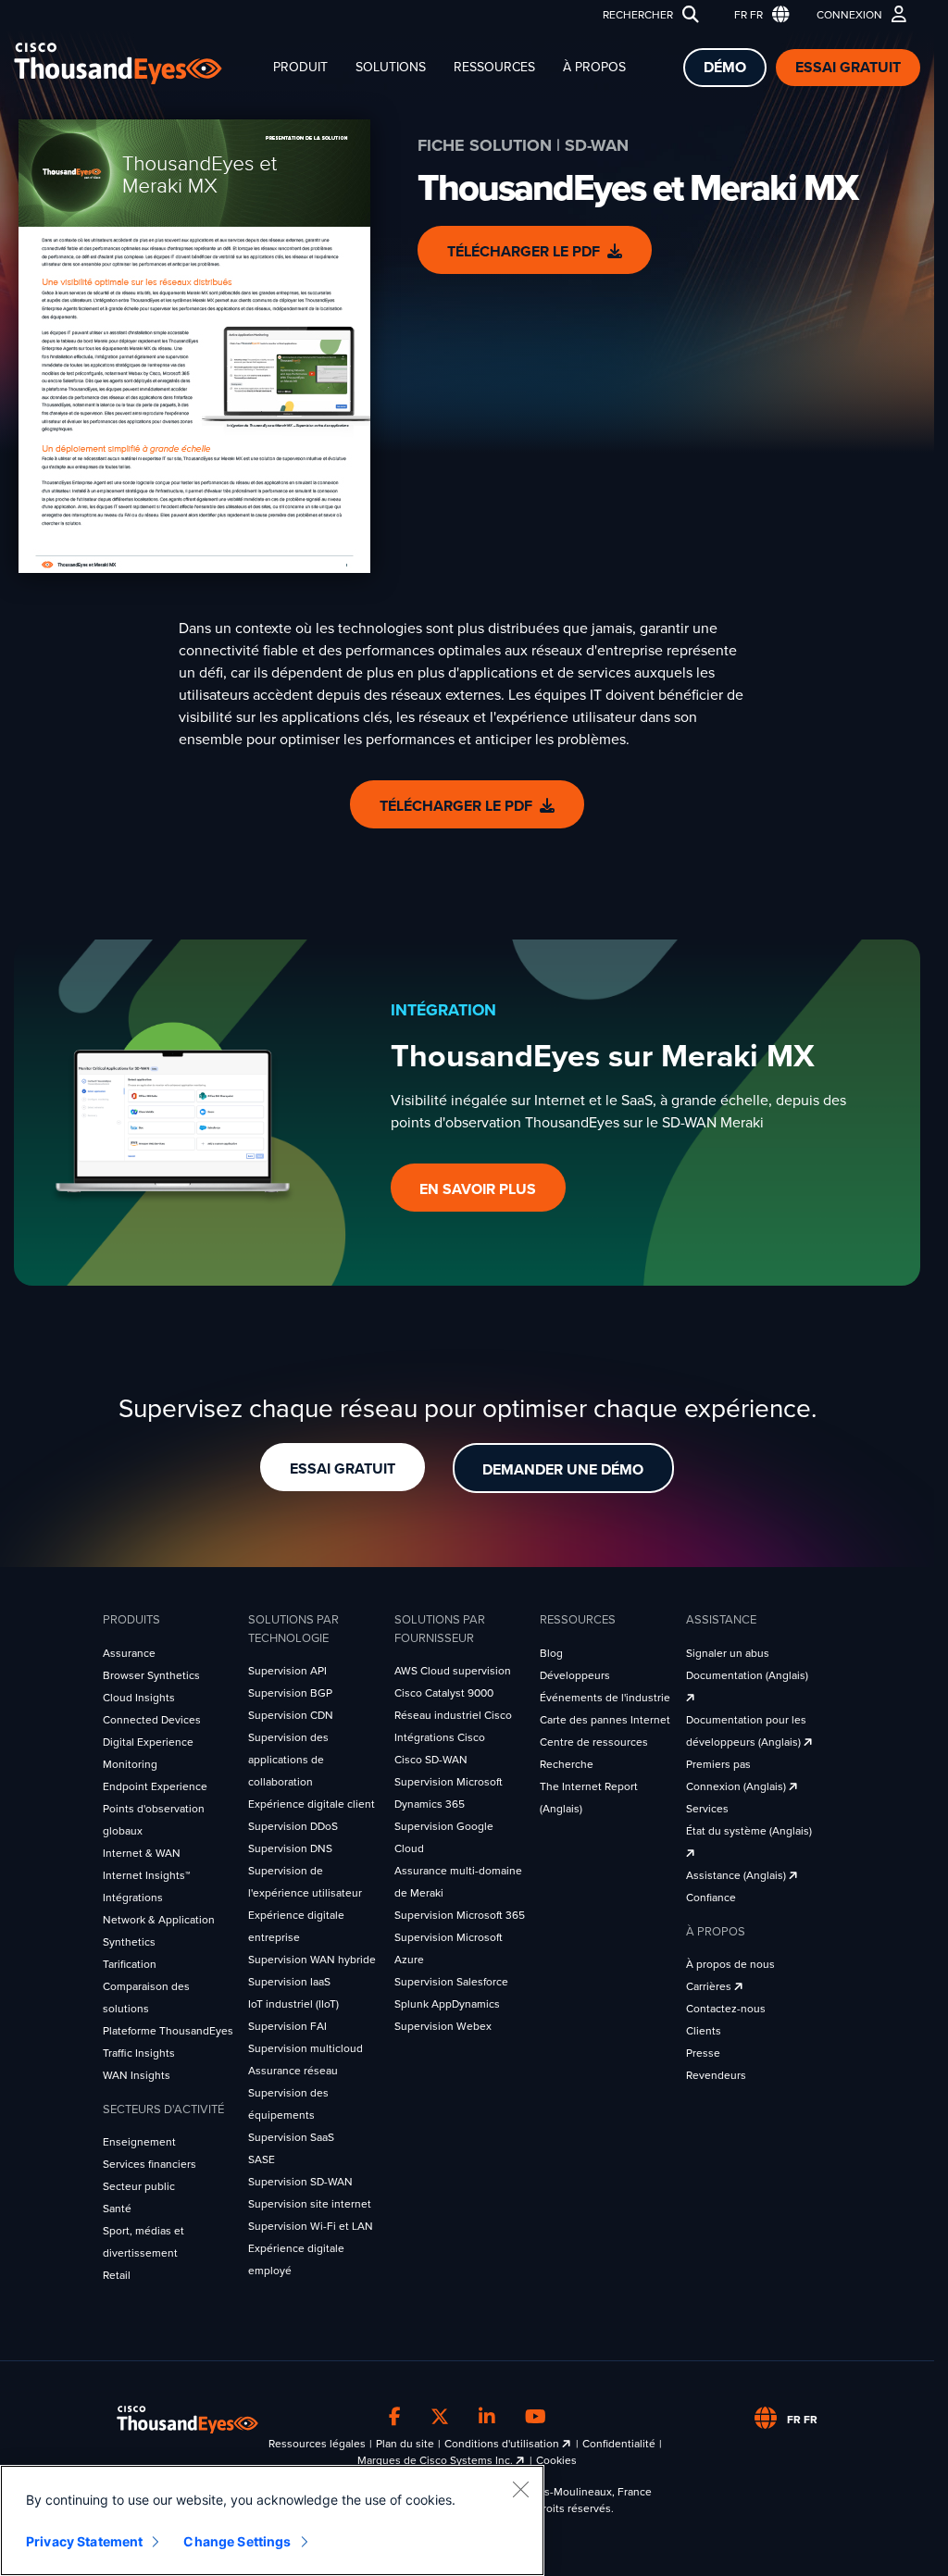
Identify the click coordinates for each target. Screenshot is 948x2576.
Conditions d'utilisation (503, 2444)
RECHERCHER (638, 15)
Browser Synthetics (151, 1675)
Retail (117, 2275)
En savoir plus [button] (478, 1189)
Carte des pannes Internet (605, 1720)
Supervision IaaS (289, 1982)
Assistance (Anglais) (737, 1875)
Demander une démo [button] (563, 1470)
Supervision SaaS (291, 2137)
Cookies (556, 2460)
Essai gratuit (848, 68)
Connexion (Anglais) (737, 1786)
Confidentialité (619, 2444)
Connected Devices (152, 1720)
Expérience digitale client (312, 1804)
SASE (262, 2159)
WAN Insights (137, 2075)
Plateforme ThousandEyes (168, 2031)
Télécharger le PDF (524, 252)
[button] (758, 15)
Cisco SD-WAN (431, 1760)
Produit (300, 67)
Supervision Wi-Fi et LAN (311, 2226)
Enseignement (139, 2142)
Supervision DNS (290, 1848)
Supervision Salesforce (451, 1982)
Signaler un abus (728, 1653)
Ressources (494, 67)
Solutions (391, 67)
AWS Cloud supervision (453, 1671)
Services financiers (150, 2164)
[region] (272, 2520)
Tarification (130, 1964)
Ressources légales (317, 2444)
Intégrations (133, 1898)
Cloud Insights (139, 1698)
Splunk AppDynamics (447, 2004)
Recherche (567, 1764)
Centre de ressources (594, 1742)
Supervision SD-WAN (300, 2182)
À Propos (594, 67)
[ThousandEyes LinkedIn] (487, 2417)
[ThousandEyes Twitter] (440, 2417)
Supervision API (287, 1671)
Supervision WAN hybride (312, 1960)
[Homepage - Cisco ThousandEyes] (137, 63)
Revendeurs (716, 2075)
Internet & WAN (142, 1853)
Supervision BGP (290, 1693)
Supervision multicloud (306, 2048)
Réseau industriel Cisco (453, 1715)
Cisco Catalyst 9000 (444, 1693)
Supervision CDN (291, 1715)
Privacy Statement (84, 2541)
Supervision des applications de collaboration (288, 1760)
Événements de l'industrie (605, 1698)
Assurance (129, 1653)
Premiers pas (718, 1764)
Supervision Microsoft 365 (460, 1915)
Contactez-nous (726, 2009)
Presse (703, 2053)
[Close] (520, 2489)
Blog (551, 1653)
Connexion (849, 15)
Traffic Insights (139, 2053)
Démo (725, 68)
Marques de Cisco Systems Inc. (437, 2460)
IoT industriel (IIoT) (293, 2004)
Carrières (710, 1986)
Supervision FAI (287, 2026)
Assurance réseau (293, 2071)
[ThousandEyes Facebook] (395, 2417)
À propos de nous (730, 1964)
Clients (704, 2031)
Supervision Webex (443, 2026)
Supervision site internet (310, 2204)
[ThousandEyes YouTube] (536, 2417)
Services (707, 1809)
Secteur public (139, 2186)
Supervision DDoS (293, 1826)
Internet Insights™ (146, 1875)
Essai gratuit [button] (343, 1469)
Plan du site (405, 2444)
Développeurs (575, 1675)
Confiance (711, 1898)
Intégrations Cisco (440, 1737)
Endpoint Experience (155, 1786)
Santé (117, 2209)
